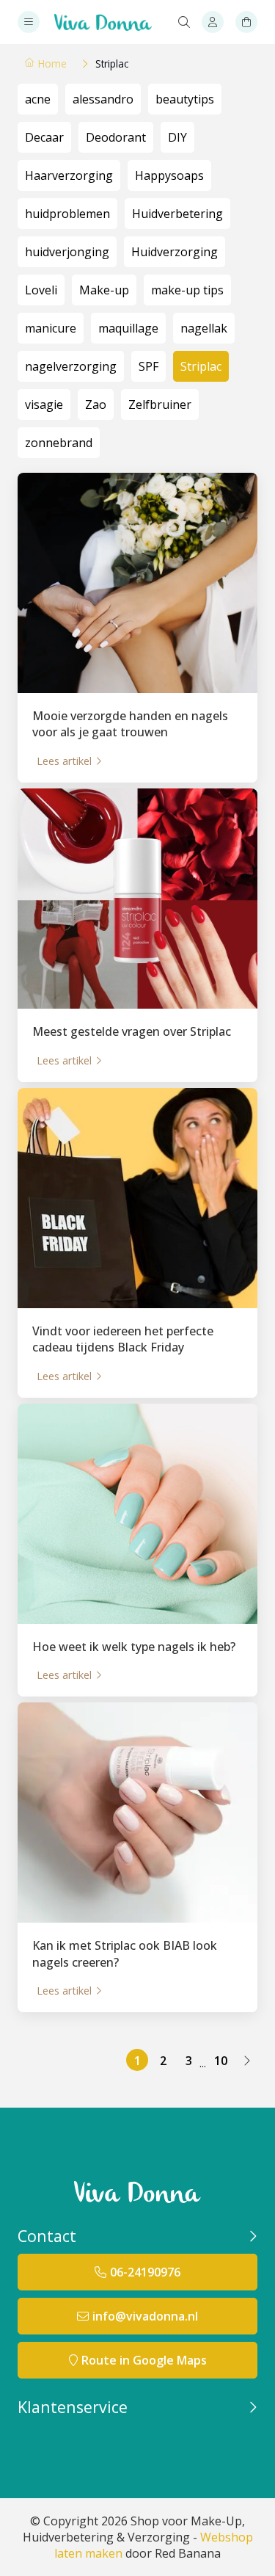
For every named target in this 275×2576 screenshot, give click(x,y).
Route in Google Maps (144, 2360)
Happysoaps (169, 175)
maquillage (128, 328)
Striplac (201, 366)
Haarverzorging (69, 175)
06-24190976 (145, 2272)
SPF (148, 366)
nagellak (204, 328)
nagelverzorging (71, 366)
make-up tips (187, 290)
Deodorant (116, 137)
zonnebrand (59, 443)
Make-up (104, 290)
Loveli (41, 290)
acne (38, 99)
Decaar (44, 137)
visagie (44, 404)
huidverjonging (67, 252)
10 (221, 2061)
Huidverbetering (177, 214)
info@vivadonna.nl (145, 2316)
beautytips (185, 99)
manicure (51, 328)
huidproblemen (67, 214)
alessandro (103, 99)
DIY (177, 137)
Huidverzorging (175, 252)
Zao (96, 404)
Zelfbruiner (160, 404)
